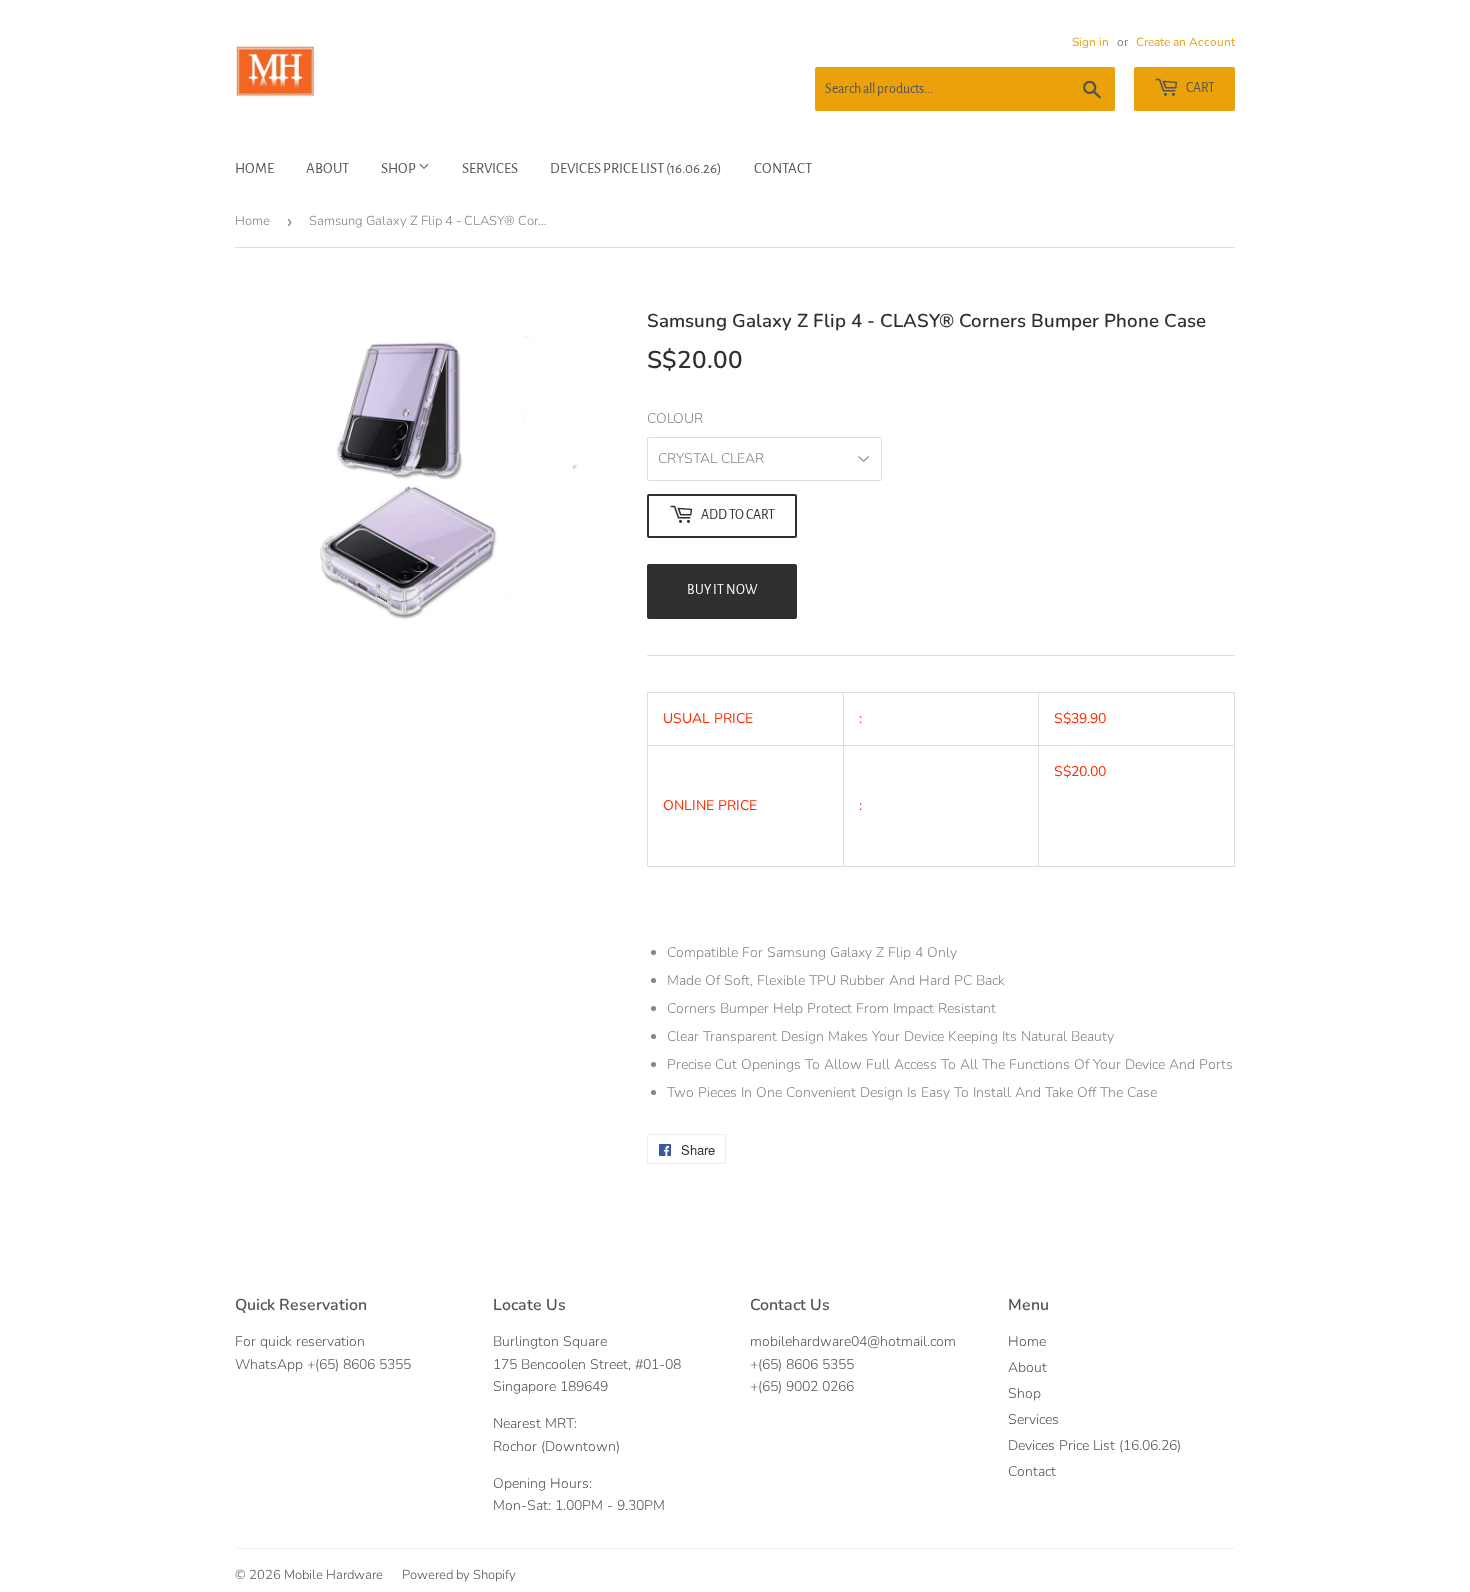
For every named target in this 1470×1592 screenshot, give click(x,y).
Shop (399, 168)
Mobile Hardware (333, 1575)
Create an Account (1185, 42)
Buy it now (722, 590)
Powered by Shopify (459, 1575)
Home (254, 168)
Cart (1199, 88)
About (327, 168)
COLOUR (675, 418)
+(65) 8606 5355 (359, 1364)
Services (490, 168)
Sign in (1090, 42)
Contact (783, 168)
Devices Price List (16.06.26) (636, 168)
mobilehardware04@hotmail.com (853, 1341)
